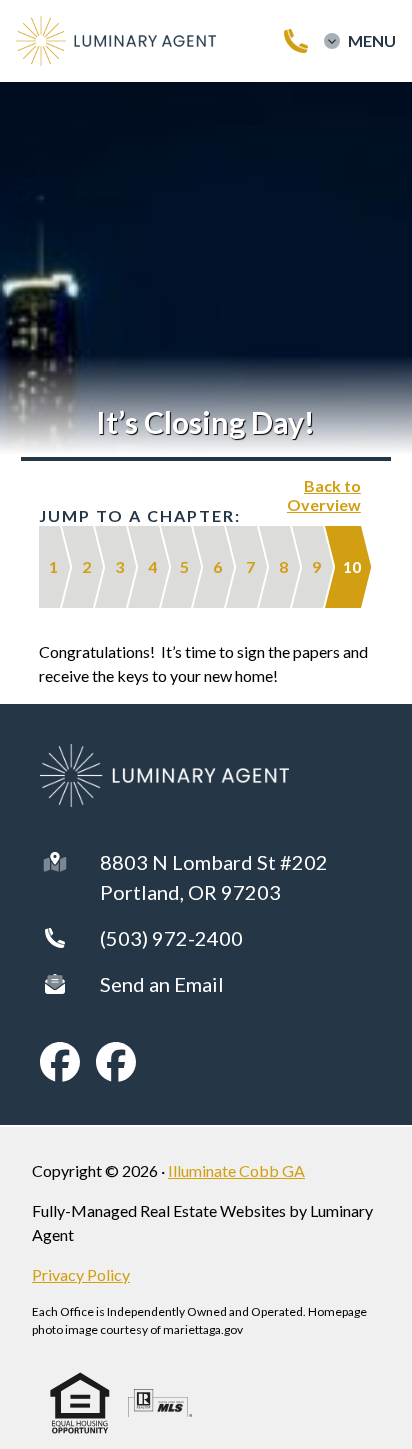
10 (352, 566)
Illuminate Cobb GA (236, 1170)
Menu (372, 41)
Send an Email (162, 984)
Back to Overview (323, 495)
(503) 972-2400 (171, 938)
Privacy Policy (81, 1274)
